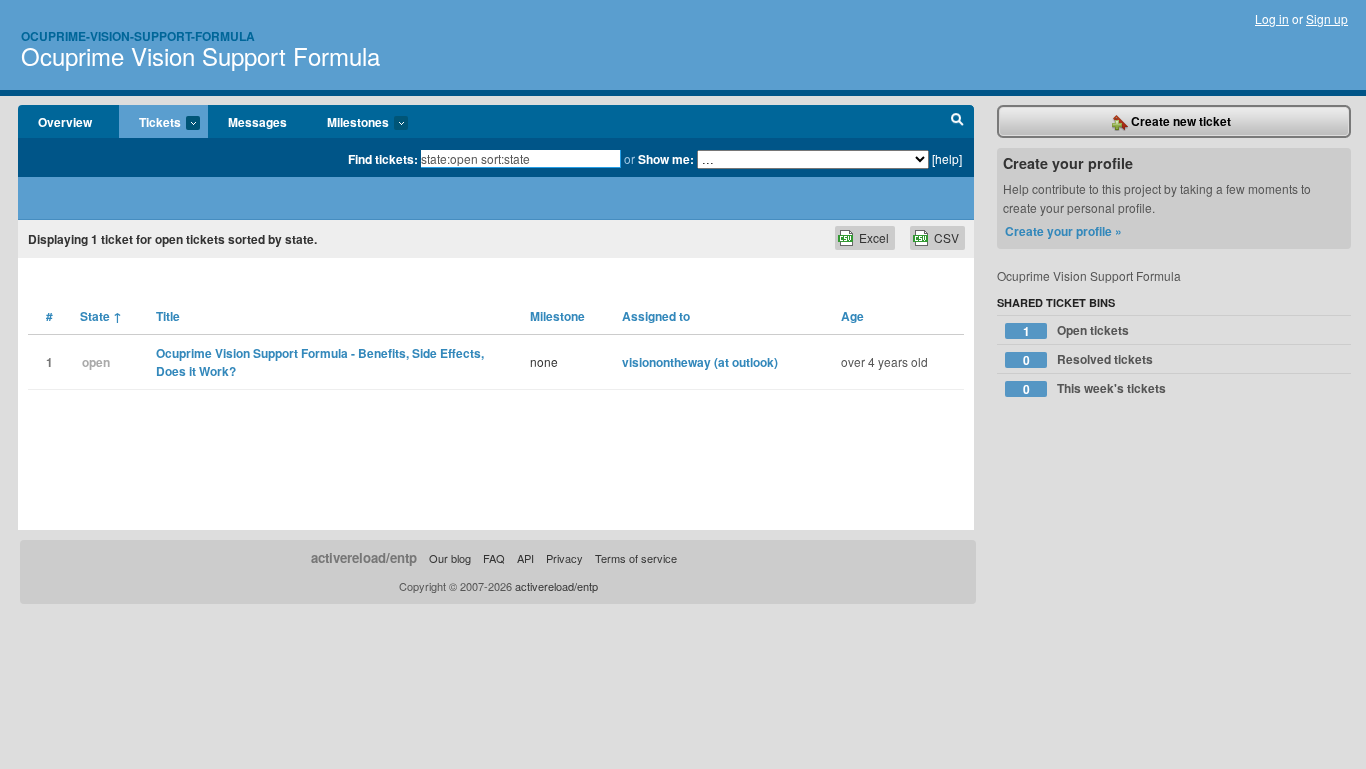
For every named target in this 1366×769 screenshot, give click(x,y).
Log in (1272, 18)
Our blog (450, 558)
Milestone (557, 316)
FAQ (494, 558)
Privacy (564, 558)
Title (168, 316)
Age (852, 316)
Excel (874, 237)
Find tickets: (383, 159)
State (101, 316)
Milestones (348, 123)
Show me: (666, 159)
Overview (65, 122)
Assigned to (656, 316)
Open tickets (1076, 330)
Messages (257, 122)
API (525, 558)
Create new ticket (1179, 121)
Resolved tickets (1088, 359)
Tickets (150, 123)
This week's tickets (1095, 388)
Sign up (1327, 18)
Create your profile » (1063, 231)
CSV (946, 237)
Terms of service (636, 558)
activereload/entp (364, 557)
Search (957, 122)
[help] (947, 158)
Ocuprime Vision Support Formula (200, 55)
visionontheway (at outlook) (700, 362)
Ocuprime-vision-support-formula (138, 36)
